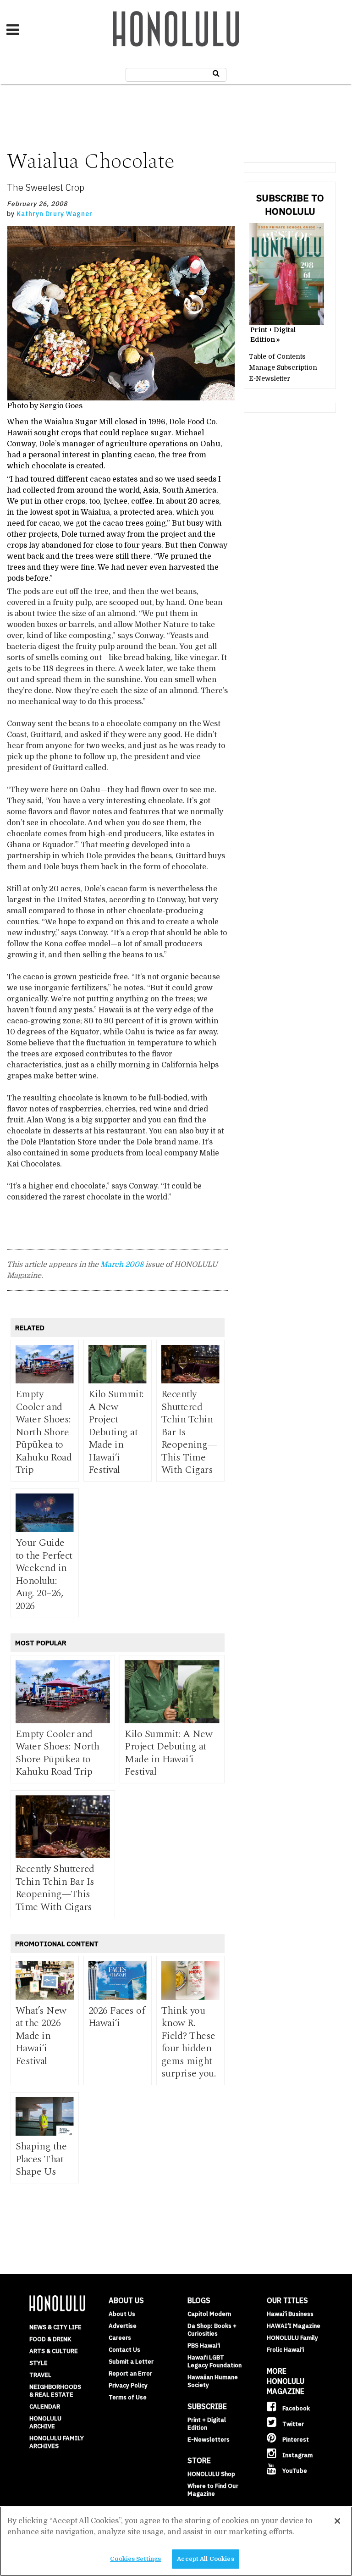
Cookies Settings (135, 2559)
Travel (40, 2375)
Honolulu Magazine (176, 29)
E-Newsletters (209, 2440)
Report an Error (130, 2373)
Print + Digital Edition (207, 2424)
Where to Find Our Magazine (213, 2490)
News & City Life (55, 2327)
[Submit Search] (216, 73)
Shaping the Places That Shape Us (41, 2159)
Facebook (295, 2408)
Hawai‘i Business (290, 2314)
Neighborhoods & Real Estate (55, 2391)
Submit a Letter (131, 2362)
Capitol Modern (209, 2314)
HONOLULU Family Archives (57, 2442)
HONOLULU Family (292, 2338)
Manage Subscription (283, 367)
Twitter (292, 2424)
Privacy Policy (128, 2385)
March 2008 (122, 1265)
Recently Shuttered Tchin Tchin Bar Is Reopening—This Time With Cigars (55, 1888)
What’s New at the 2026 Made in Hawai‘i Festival (41, 2036)
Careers (120, 2338)
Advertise (123, 2326)
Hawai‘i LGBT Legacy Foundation (214, 2361)
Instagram (297, 2455)
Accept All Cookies (205, 2559)
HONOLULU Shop (211, 2474)
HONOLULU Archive (45, 2422)
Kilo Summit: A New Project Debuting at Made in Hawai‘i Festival (116, 1432)
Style (38, 2363)
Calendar (45, 2407)
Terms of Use (128, 2397)
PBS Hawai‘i (204, 2346)
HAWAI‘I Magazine (294, 2326)
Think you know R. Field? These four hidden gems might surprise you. (189, 2042)
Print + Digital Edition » (273, 335)
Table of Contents (277, 356)
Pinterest (295, 2440)
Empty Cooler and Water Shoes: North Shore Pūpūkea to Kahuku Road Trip (44, 1432)
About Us (122, 2314)
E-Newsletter (269, 378)
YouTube (294, 2471)
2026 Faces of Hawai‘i (117, 2017)
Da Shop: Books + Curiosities (212, 2330)
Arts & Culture (54, 2351)
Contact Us (124, 2350)
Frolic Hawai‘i (285, 2350)
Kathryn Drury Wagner (55, 214)
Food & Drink (50, 2339)
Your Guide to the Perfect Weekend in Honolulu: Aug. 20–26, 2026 (44, 1574)
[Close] (337, 2521)
